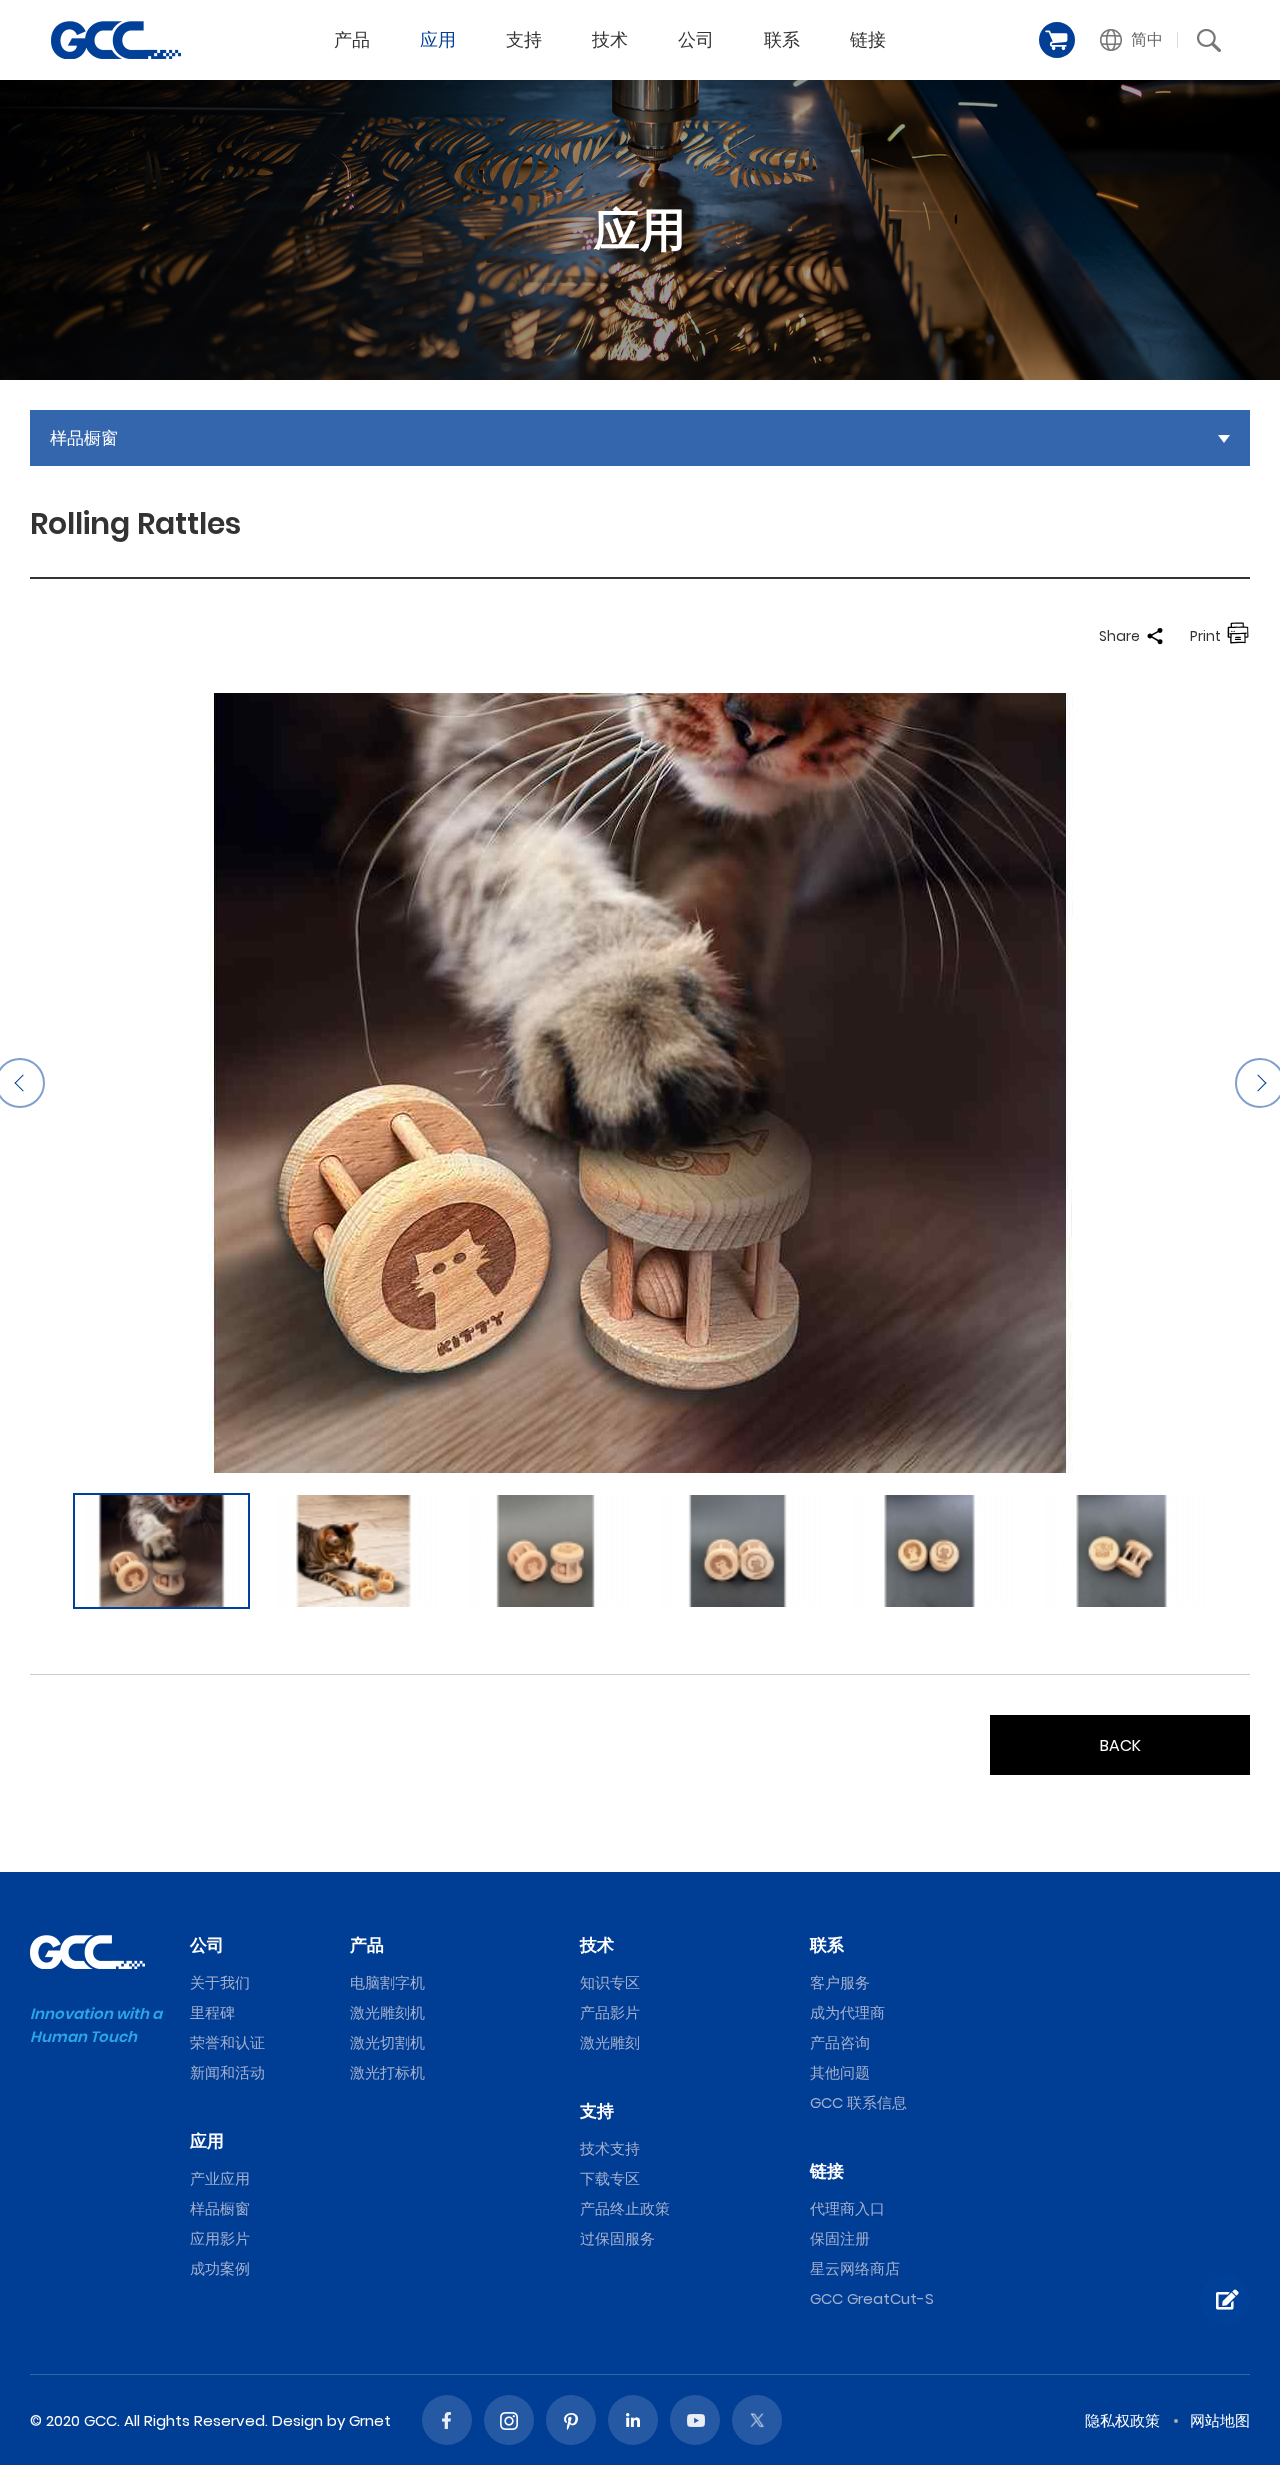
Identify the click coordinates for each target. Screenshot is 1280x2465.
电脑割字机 (387, 1982)
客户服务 (840, 1982)
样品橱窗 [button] (84, 438)
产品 (352, 39)
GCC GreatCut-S (872, 2298)
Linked (633, 2420)
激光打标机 (387, 2072)
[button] (1132, 40)
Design (297, 2420)
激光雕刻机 (387, 2012)
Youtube (695, 2420)
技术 (610, 39)
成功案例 (220, 2268)
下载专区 (610, 2178)
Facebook (447, 2420)
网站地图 (1220, 2420)
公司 (696, 39)
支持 (524, 39)
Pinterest (571, 2420)
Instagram (509, 2420)
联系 (782, 39)
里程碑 (212, 2012)
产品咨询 (840, 2042)
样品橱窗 (220, 2208)
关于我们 (220, 1982)
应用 (438, 39)
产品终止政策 (625, 2208)
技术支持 (610, 2148)
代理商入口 (847, 2208)
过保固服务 (617, 2238)
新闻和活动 (227, 2072)
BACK (1120, 1745)
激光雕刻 (610, 2042)
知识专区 (610, 1982)
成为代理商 (847, 2012)
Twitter (757, 2420)
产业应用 (220, 2178)
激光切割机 (387, 2042)
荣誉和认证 (227, 2042)
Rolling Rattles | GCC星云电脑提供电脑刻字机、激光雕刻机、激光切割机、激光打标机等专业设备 (116, 40)
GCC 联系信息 (858, 2102)
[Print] (1238, 636)
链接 (868, 39)
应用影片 (220, 2238)
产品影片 (610, 2012)
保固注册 (840, 2238)
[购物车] (1057, 40)
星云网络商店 (855, 2268)
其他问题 (840, 2072)
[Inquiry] (1225, 2300)
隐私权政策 (1122, 2420)
